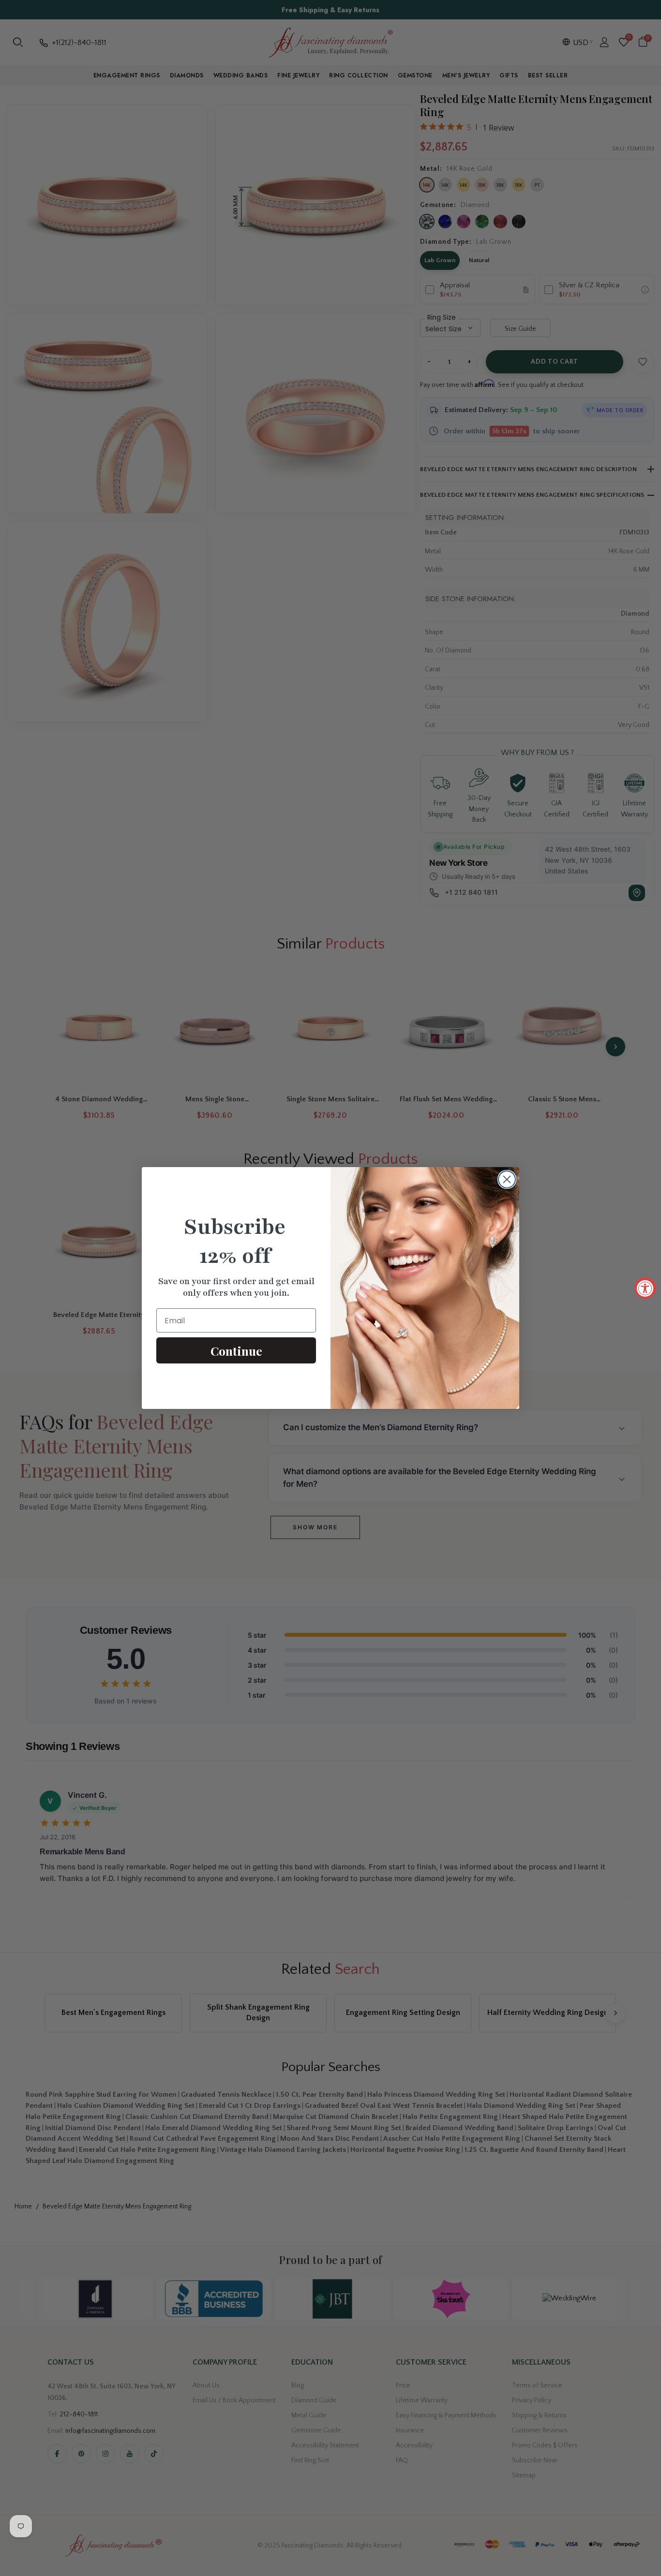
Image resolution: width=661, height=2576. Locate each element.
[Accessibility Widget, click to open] (645, 1288)
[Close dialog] (507, 1179)
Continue (236, 1351)
